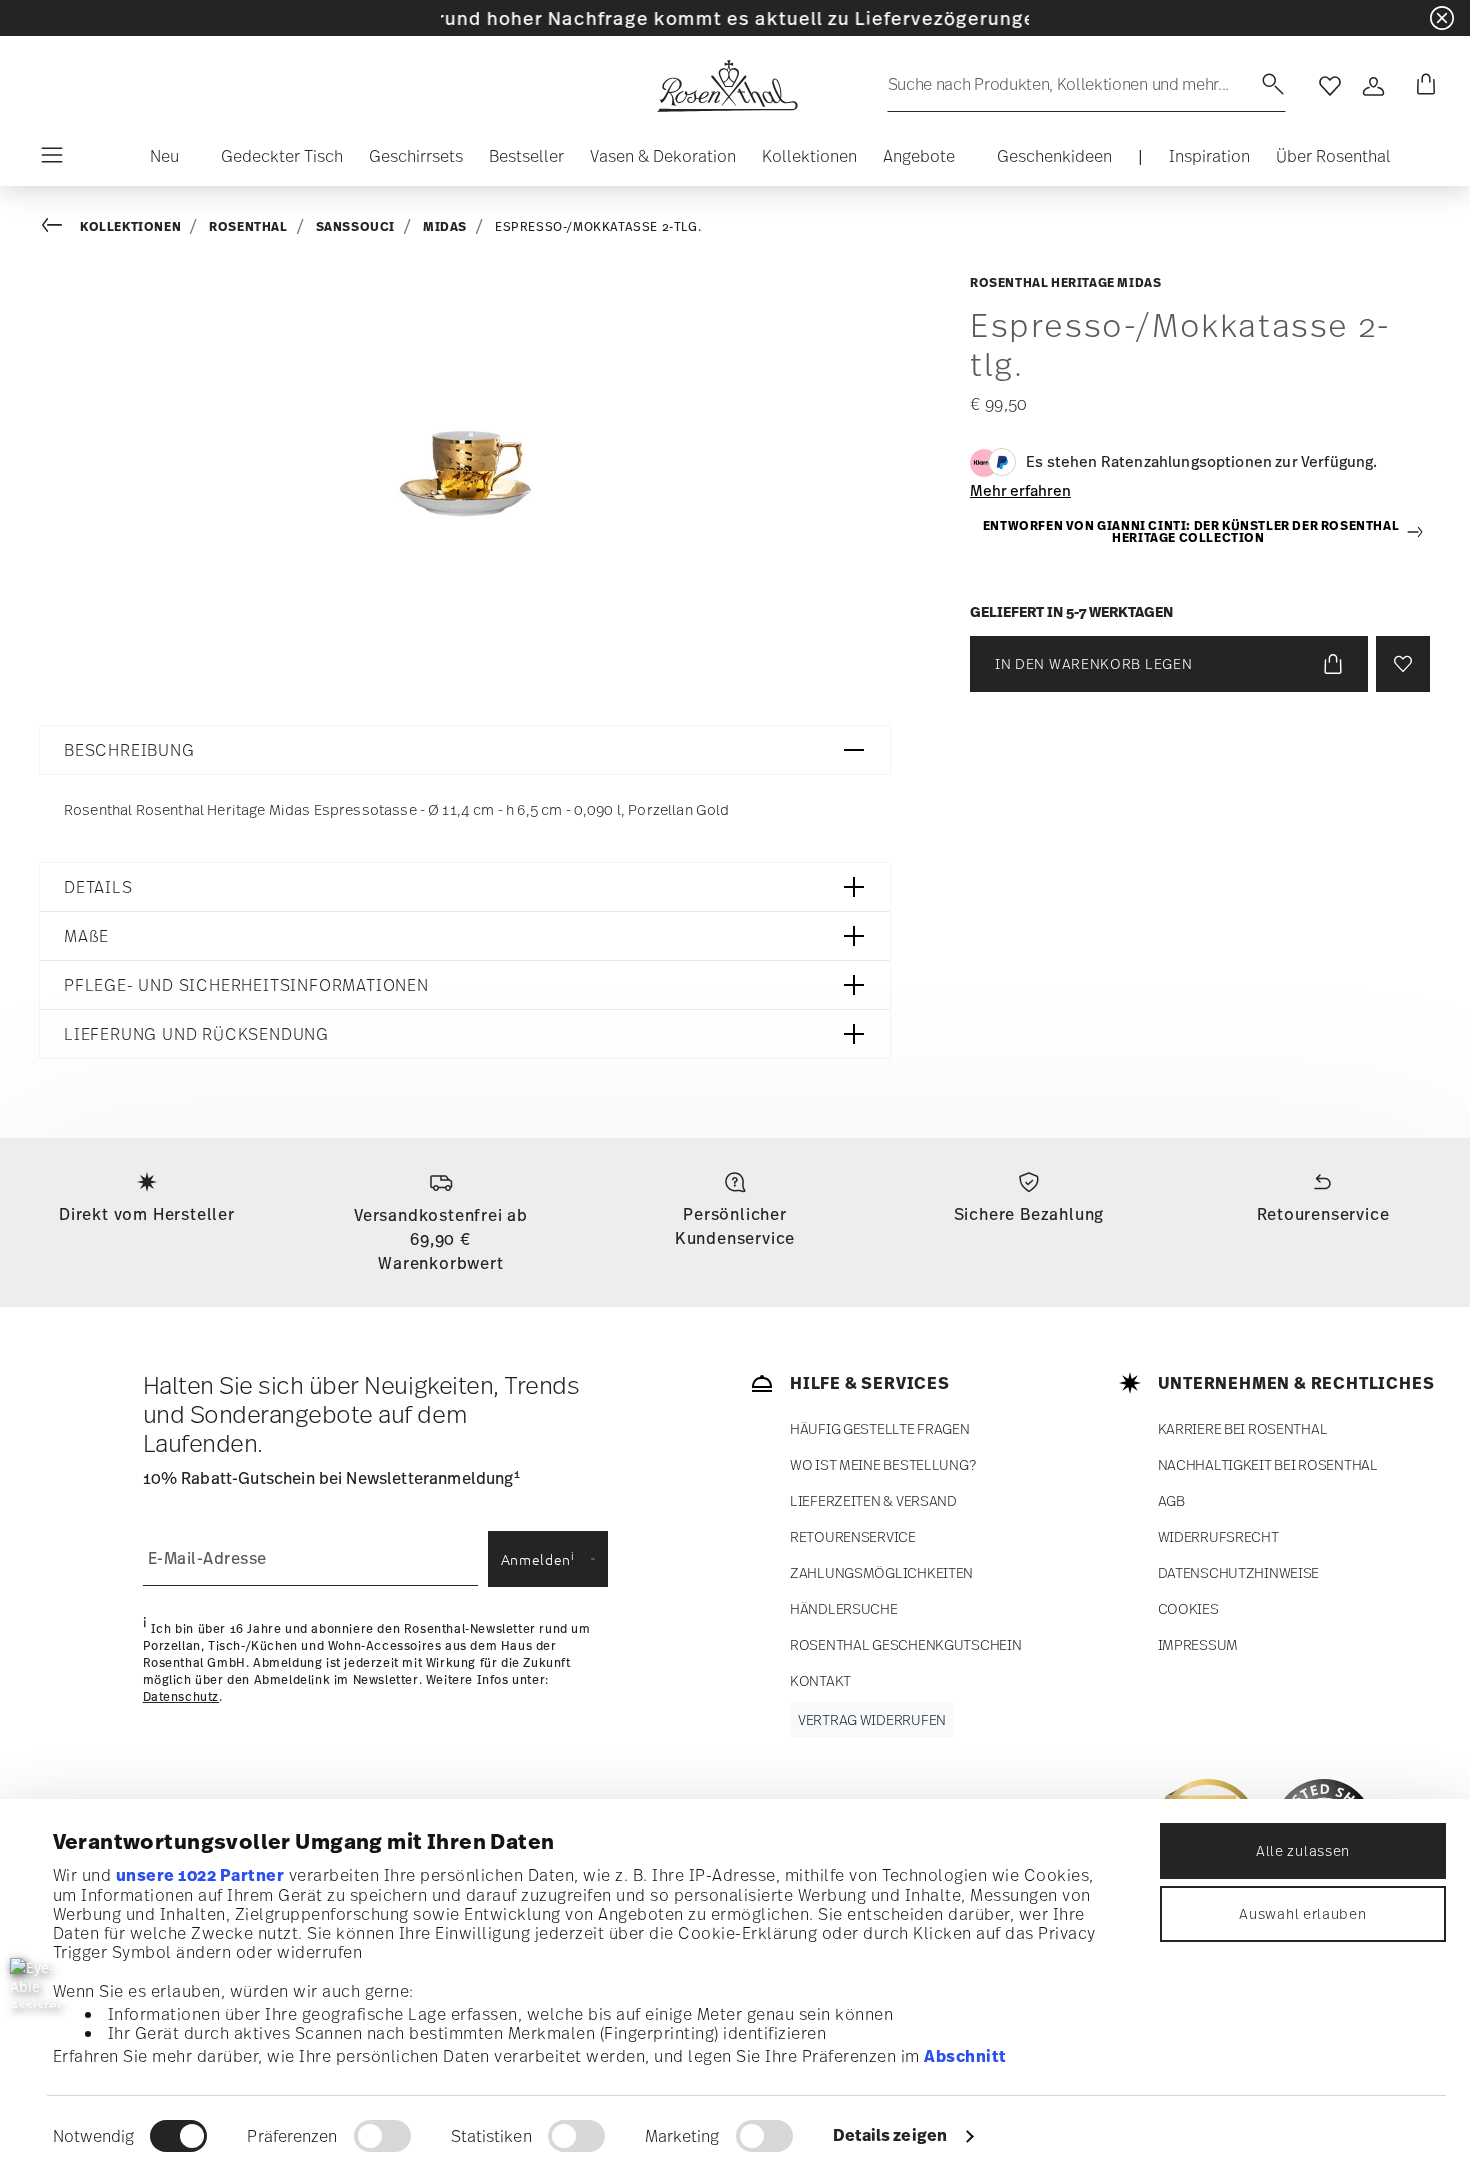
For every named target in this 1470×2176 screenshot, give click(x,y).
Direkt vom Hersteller (147, 1214)
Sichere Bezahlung (1029, 1214)
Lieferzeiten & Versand (873, 1500)
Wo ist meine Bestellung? (882, 1464)
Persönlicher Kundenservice (735, 1226)
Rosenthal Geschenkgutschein (905, 1644)
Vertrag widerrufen (872, 1719)
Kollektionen (130, 226)
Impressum (1198, 1644)
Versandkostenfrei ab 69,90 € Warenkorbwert (441, 1239)
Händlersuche (844, 1608)
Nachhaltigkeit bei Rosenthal (1268, 1464)
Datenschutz (181, 1697)
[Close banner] (1442, 18)
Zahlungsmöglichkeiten (881, 1572)
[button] (156, 161)
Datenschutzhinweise (1239, 1572)
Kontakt (820, 1680)
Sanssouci (355, 226)
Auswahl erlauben (1302, 1913)
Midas (445, 226)
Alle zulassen (1303, 1850)
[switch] (382, 2136)
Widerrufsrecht (1218, 1536)
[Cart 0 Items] (1422, 86)
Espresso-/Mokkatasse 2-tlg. (598, 227)
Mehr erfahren (1020, 490)
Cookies (1188, 1608)
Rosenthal (248, 226)
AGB (1171, 1500)
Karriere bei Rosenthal (1243, 1428)
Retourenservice (1323, 1214)
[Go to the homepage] (727, 86)
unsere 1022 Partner (200, 1875)
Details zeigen (890, 2135)
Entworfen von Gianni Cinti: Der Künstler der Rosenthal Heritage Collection (1191, 532)
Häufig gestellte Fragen (880, 1428)
